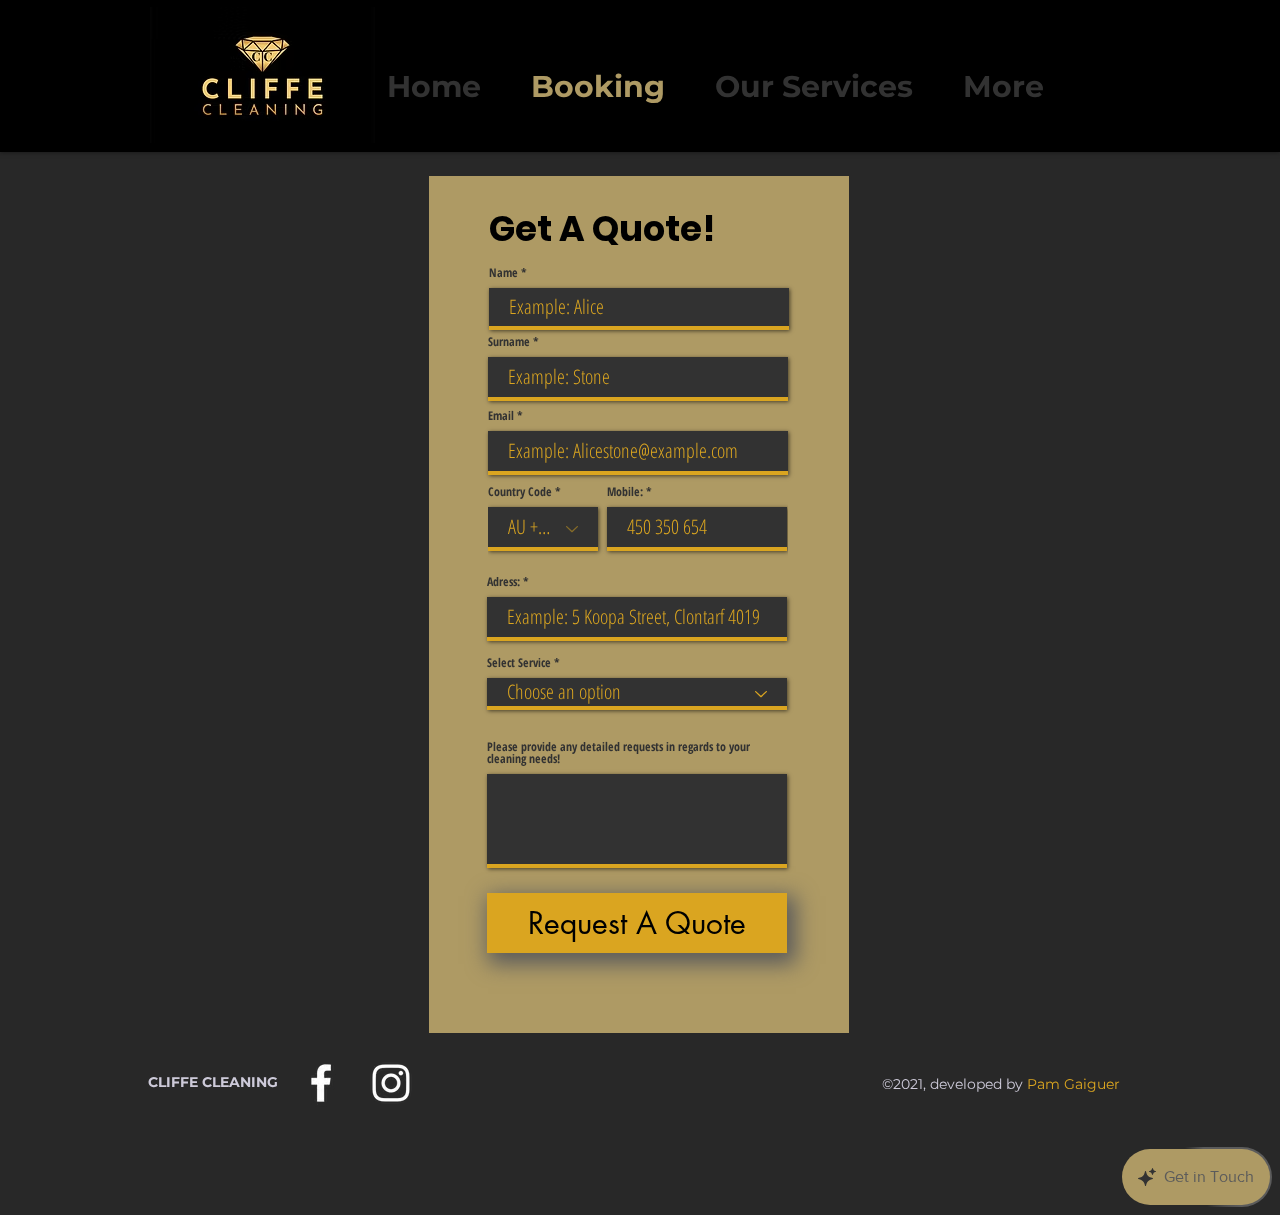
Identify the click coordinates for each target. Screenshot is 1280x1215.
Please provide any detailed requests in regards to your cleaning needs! (618, 753)
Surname (509, 342)
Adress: (503, 582)
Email (501, 416)
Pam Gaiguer (1073, 1084)
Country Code (520, 492)
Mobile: (625, 492)
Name (503, 273)
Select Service (519, 663)
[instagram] (391, 1083)
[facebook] (321, 1083)
